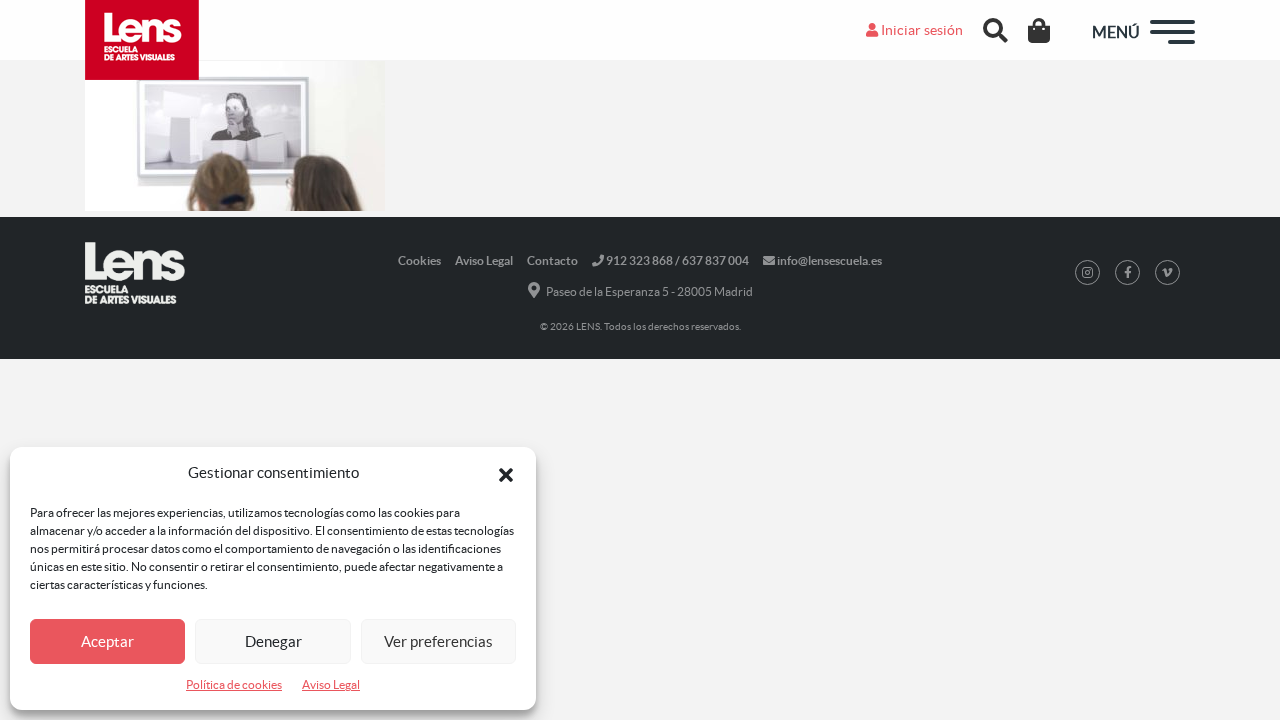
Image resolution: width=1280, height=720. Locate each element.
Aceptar (107, 641)
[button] (506, 473)
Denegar (273, 641)
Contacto (552, 260)
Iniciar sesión (920, 30)
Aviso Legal (331, 684)
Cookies (419, 260)
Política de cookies (234, 684)
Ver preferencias (438, 641)
